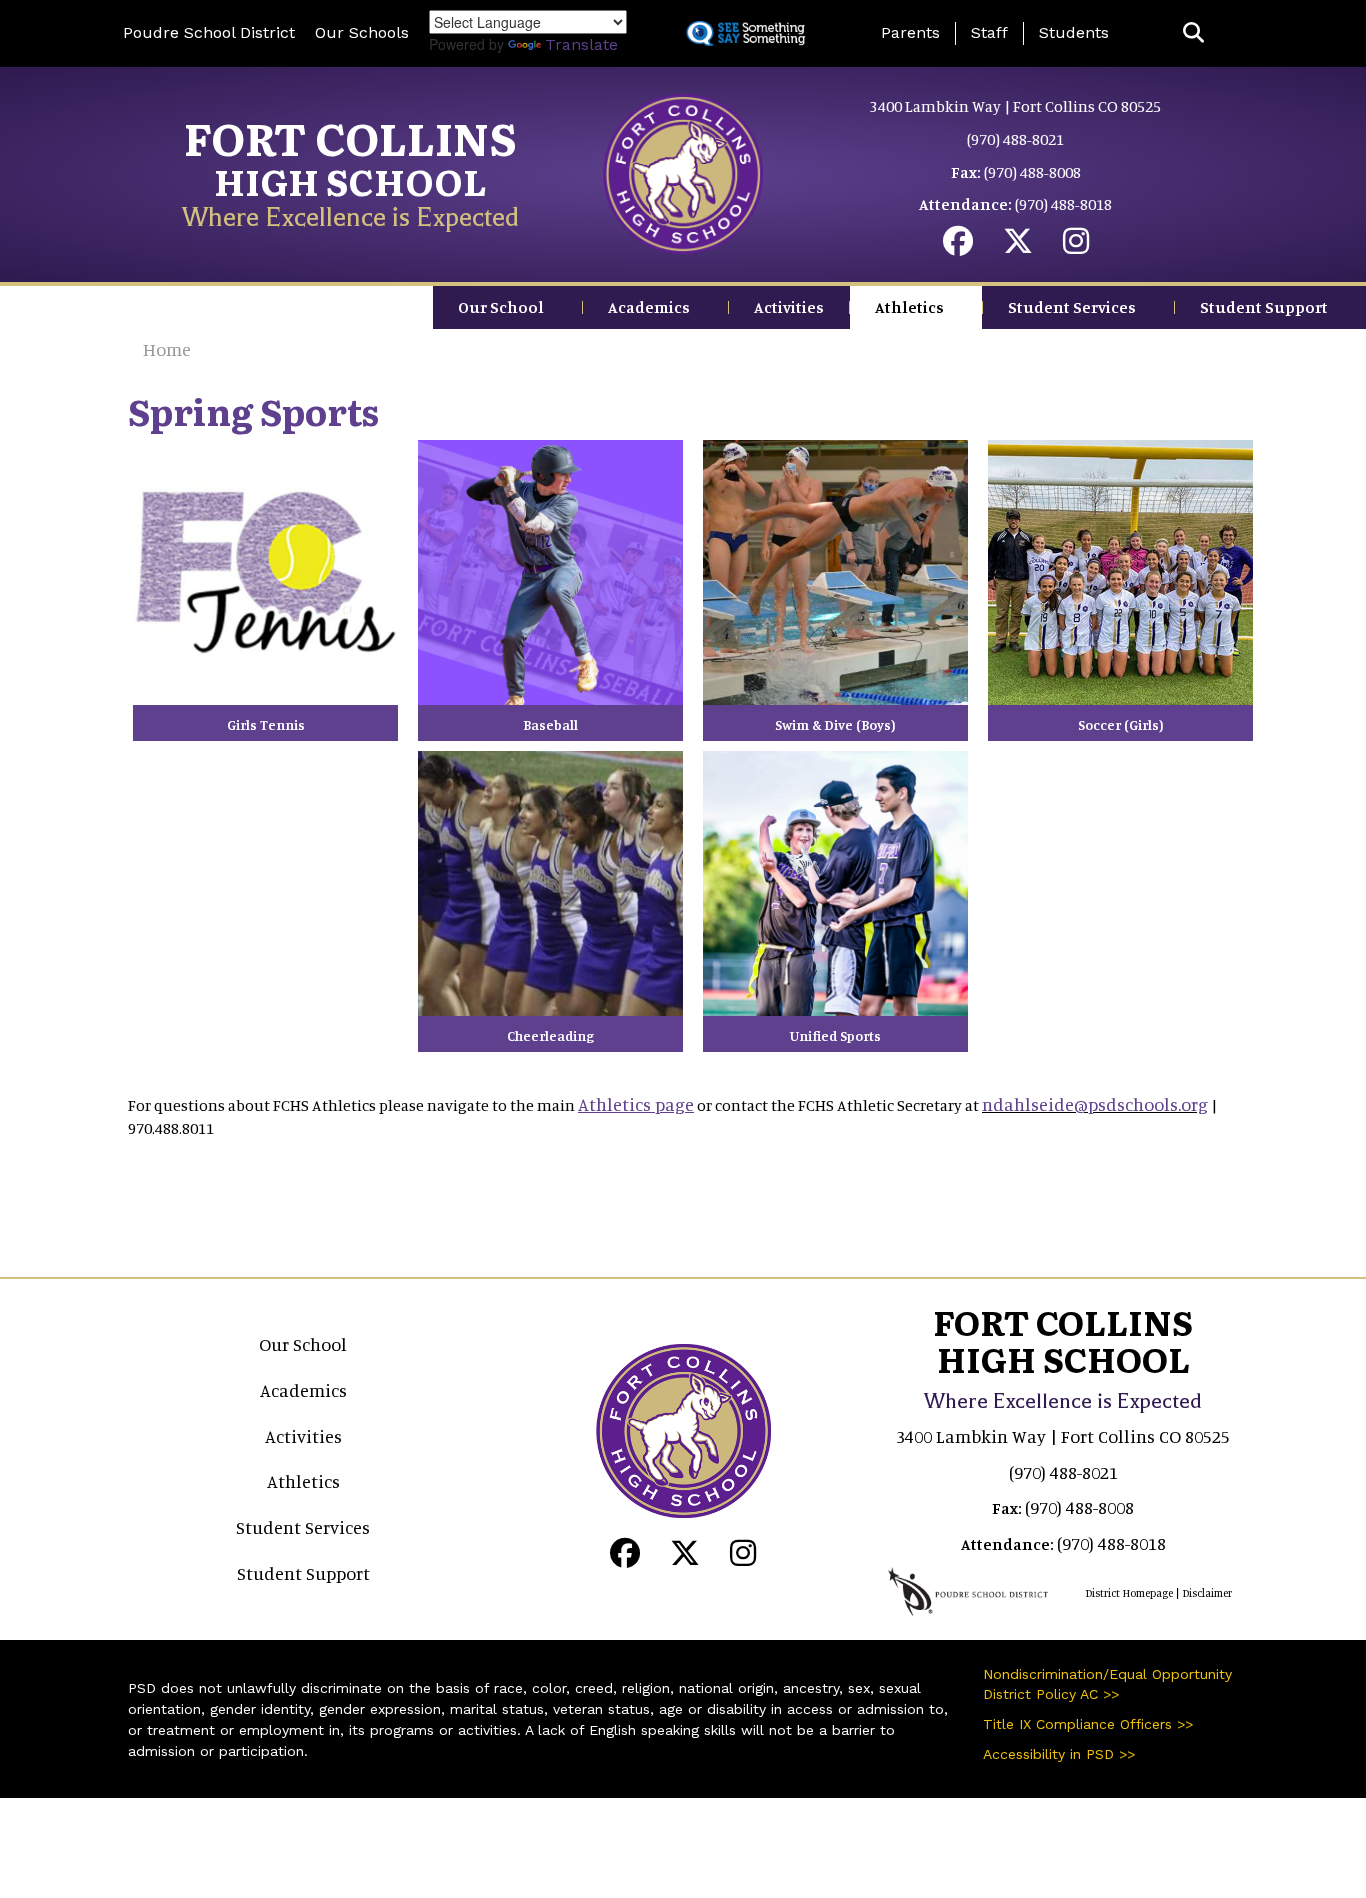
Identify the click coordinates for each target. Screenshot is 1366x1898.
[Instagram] (1076, 246)
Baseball (550, 724)
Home (167, 349)
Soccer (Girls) (1121, 724)
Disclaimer (1207, 1593)
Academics (649, 307)
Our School (501, 307)
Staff (989, 32)
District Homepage (1129, 1593)
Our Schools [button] (362, 32)
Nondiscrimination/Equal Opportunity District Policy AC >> (1107, 1684)
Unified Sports (835, 1035)
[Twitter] (1018, 246)
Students (1074, 32)
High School (350, 180)
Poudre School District (209, 32)
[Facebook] (958, 246)
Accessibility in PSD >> (1059, 1754)
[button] (1193, 33)
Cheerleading (550, 1035)
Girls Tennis (266, 724)
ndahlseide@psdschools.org (1095, 1104)
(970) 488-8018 (1063, 204)
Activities (789, 307)
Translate (581, 44)
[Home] (683, 172)
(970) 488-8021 (1015, 139)
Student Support (1264, 307)
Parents (910, 32)
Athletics (909, 307)
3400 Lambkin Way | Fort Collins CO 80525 (1015, 106)
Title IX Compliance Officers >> (1088, 1724)
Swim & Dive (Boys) (835, 724)
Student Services (1072, 307)
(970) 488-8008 (1032, 172)
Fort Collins (350, 137)
